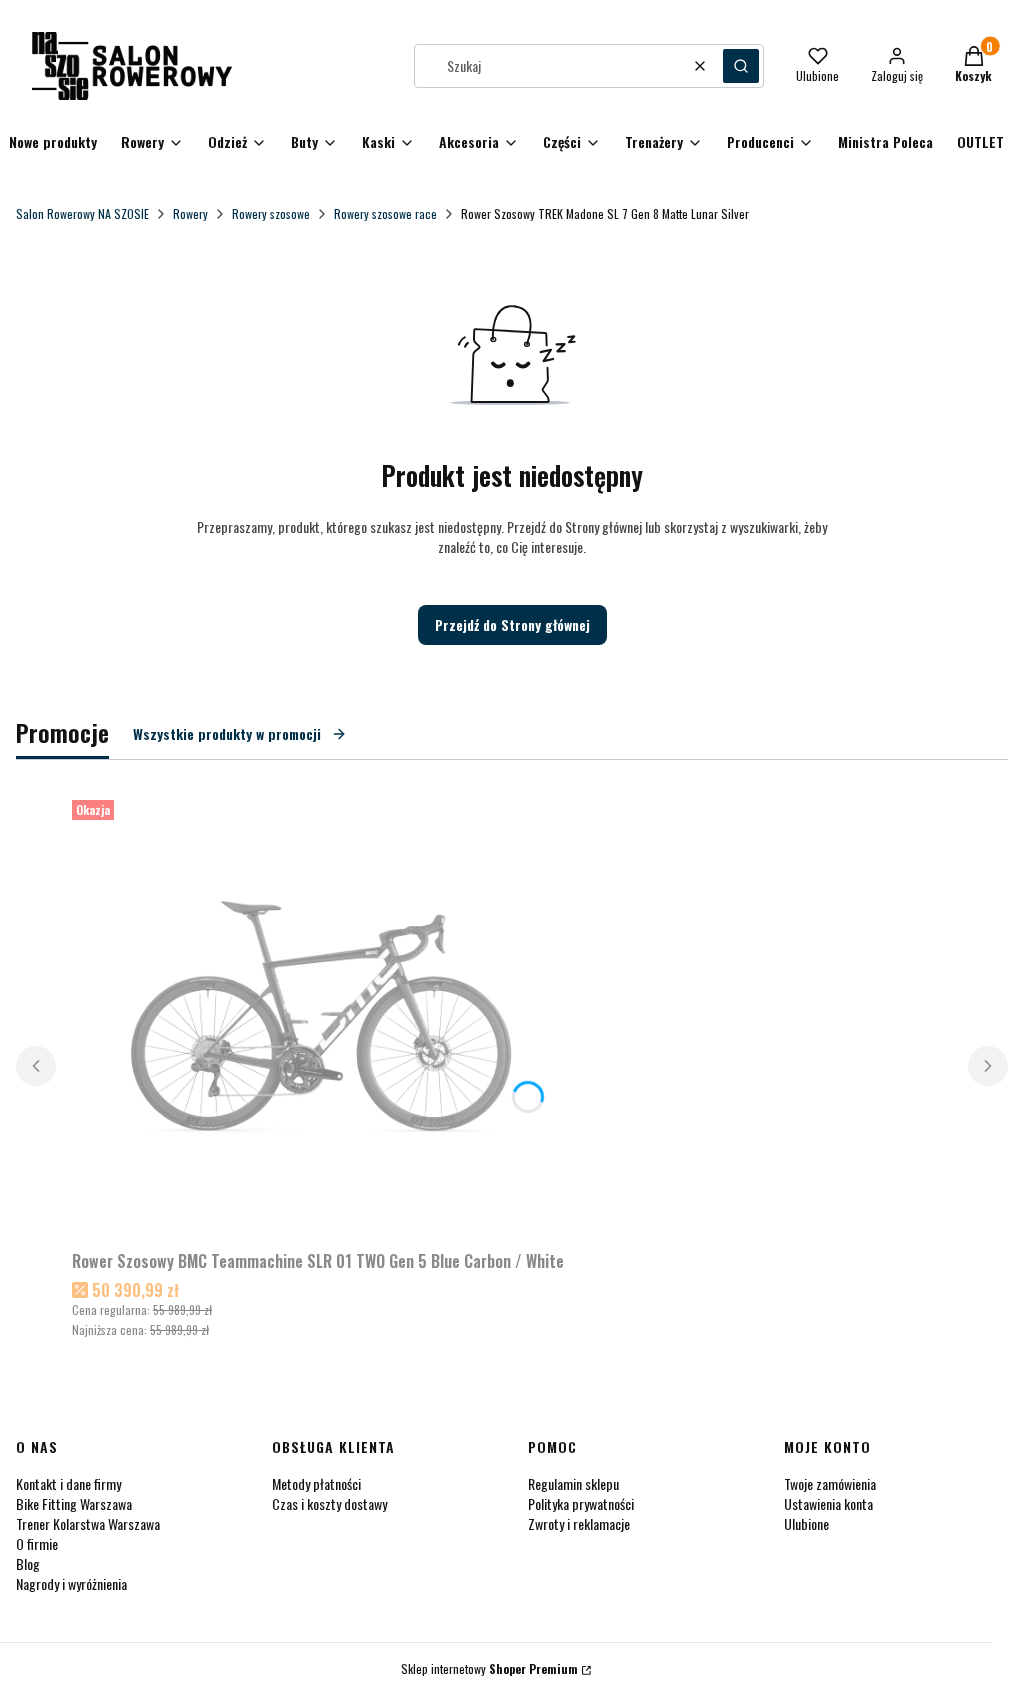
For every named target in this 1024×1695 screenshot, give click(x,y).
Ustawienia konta (828, 1503)
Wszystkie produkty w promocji (227, 733)
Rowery (190, 213)
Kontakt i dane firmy (68, 1483)
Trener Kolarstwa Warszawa (88, 1523)
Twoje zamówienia (830, 1483)
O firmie (37, 1543)
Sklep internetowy (489, 1668)
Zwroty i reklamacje (579, 1523)
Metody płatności (316, 1483)
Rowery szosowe (271, 213)
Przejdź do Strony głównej (512, 624)
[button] (741, 66)
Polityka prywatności (581, 1503)
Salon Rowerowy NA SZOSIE (82, 213)
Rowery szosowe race (385, 213)
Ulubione (806, 1523)
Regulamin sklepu (573, 1483)
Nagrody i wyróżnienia (71, 1583)
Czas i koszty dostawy (329, 1503)
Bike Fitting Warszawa (74, 1503)
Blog (28, 1563)
